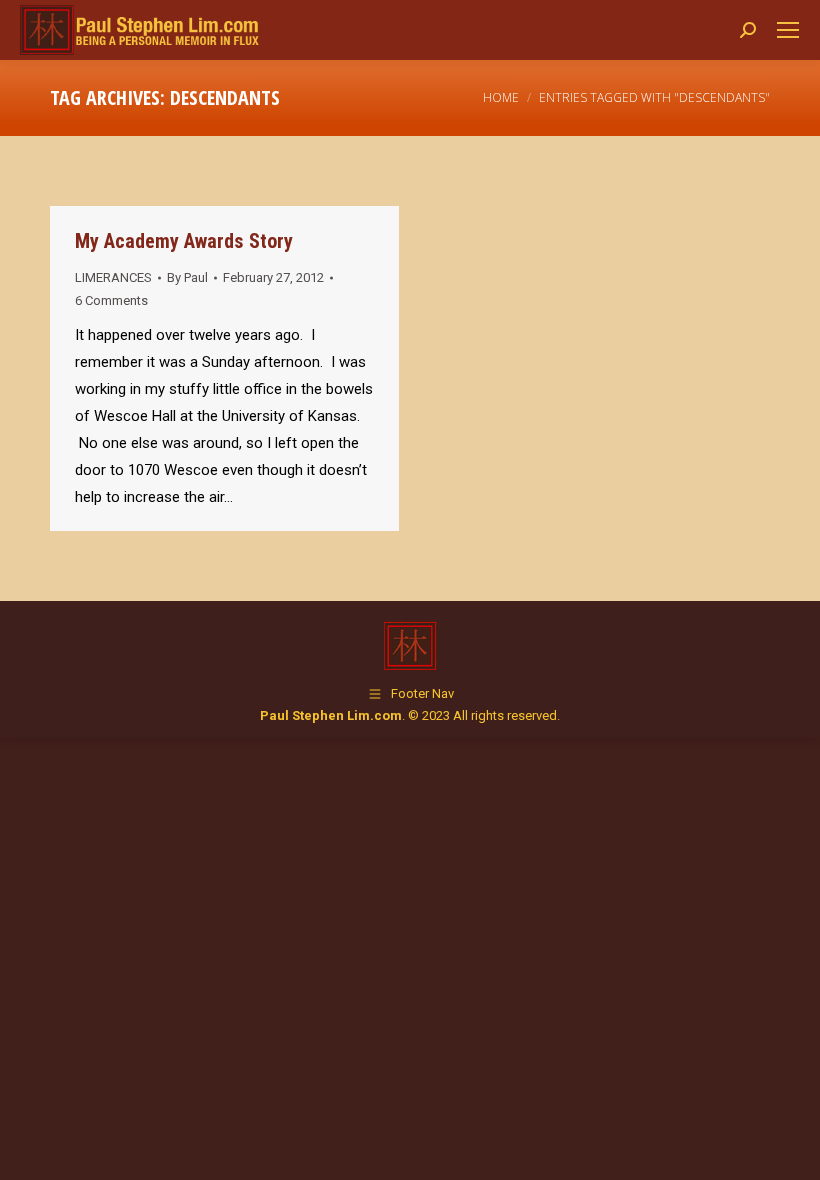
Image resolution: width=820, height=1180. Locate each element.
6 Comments (111, 300)
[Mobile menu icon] (788, 30)
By (187, 277)
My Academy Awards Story (184, 241)
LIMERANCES (113, 277)
